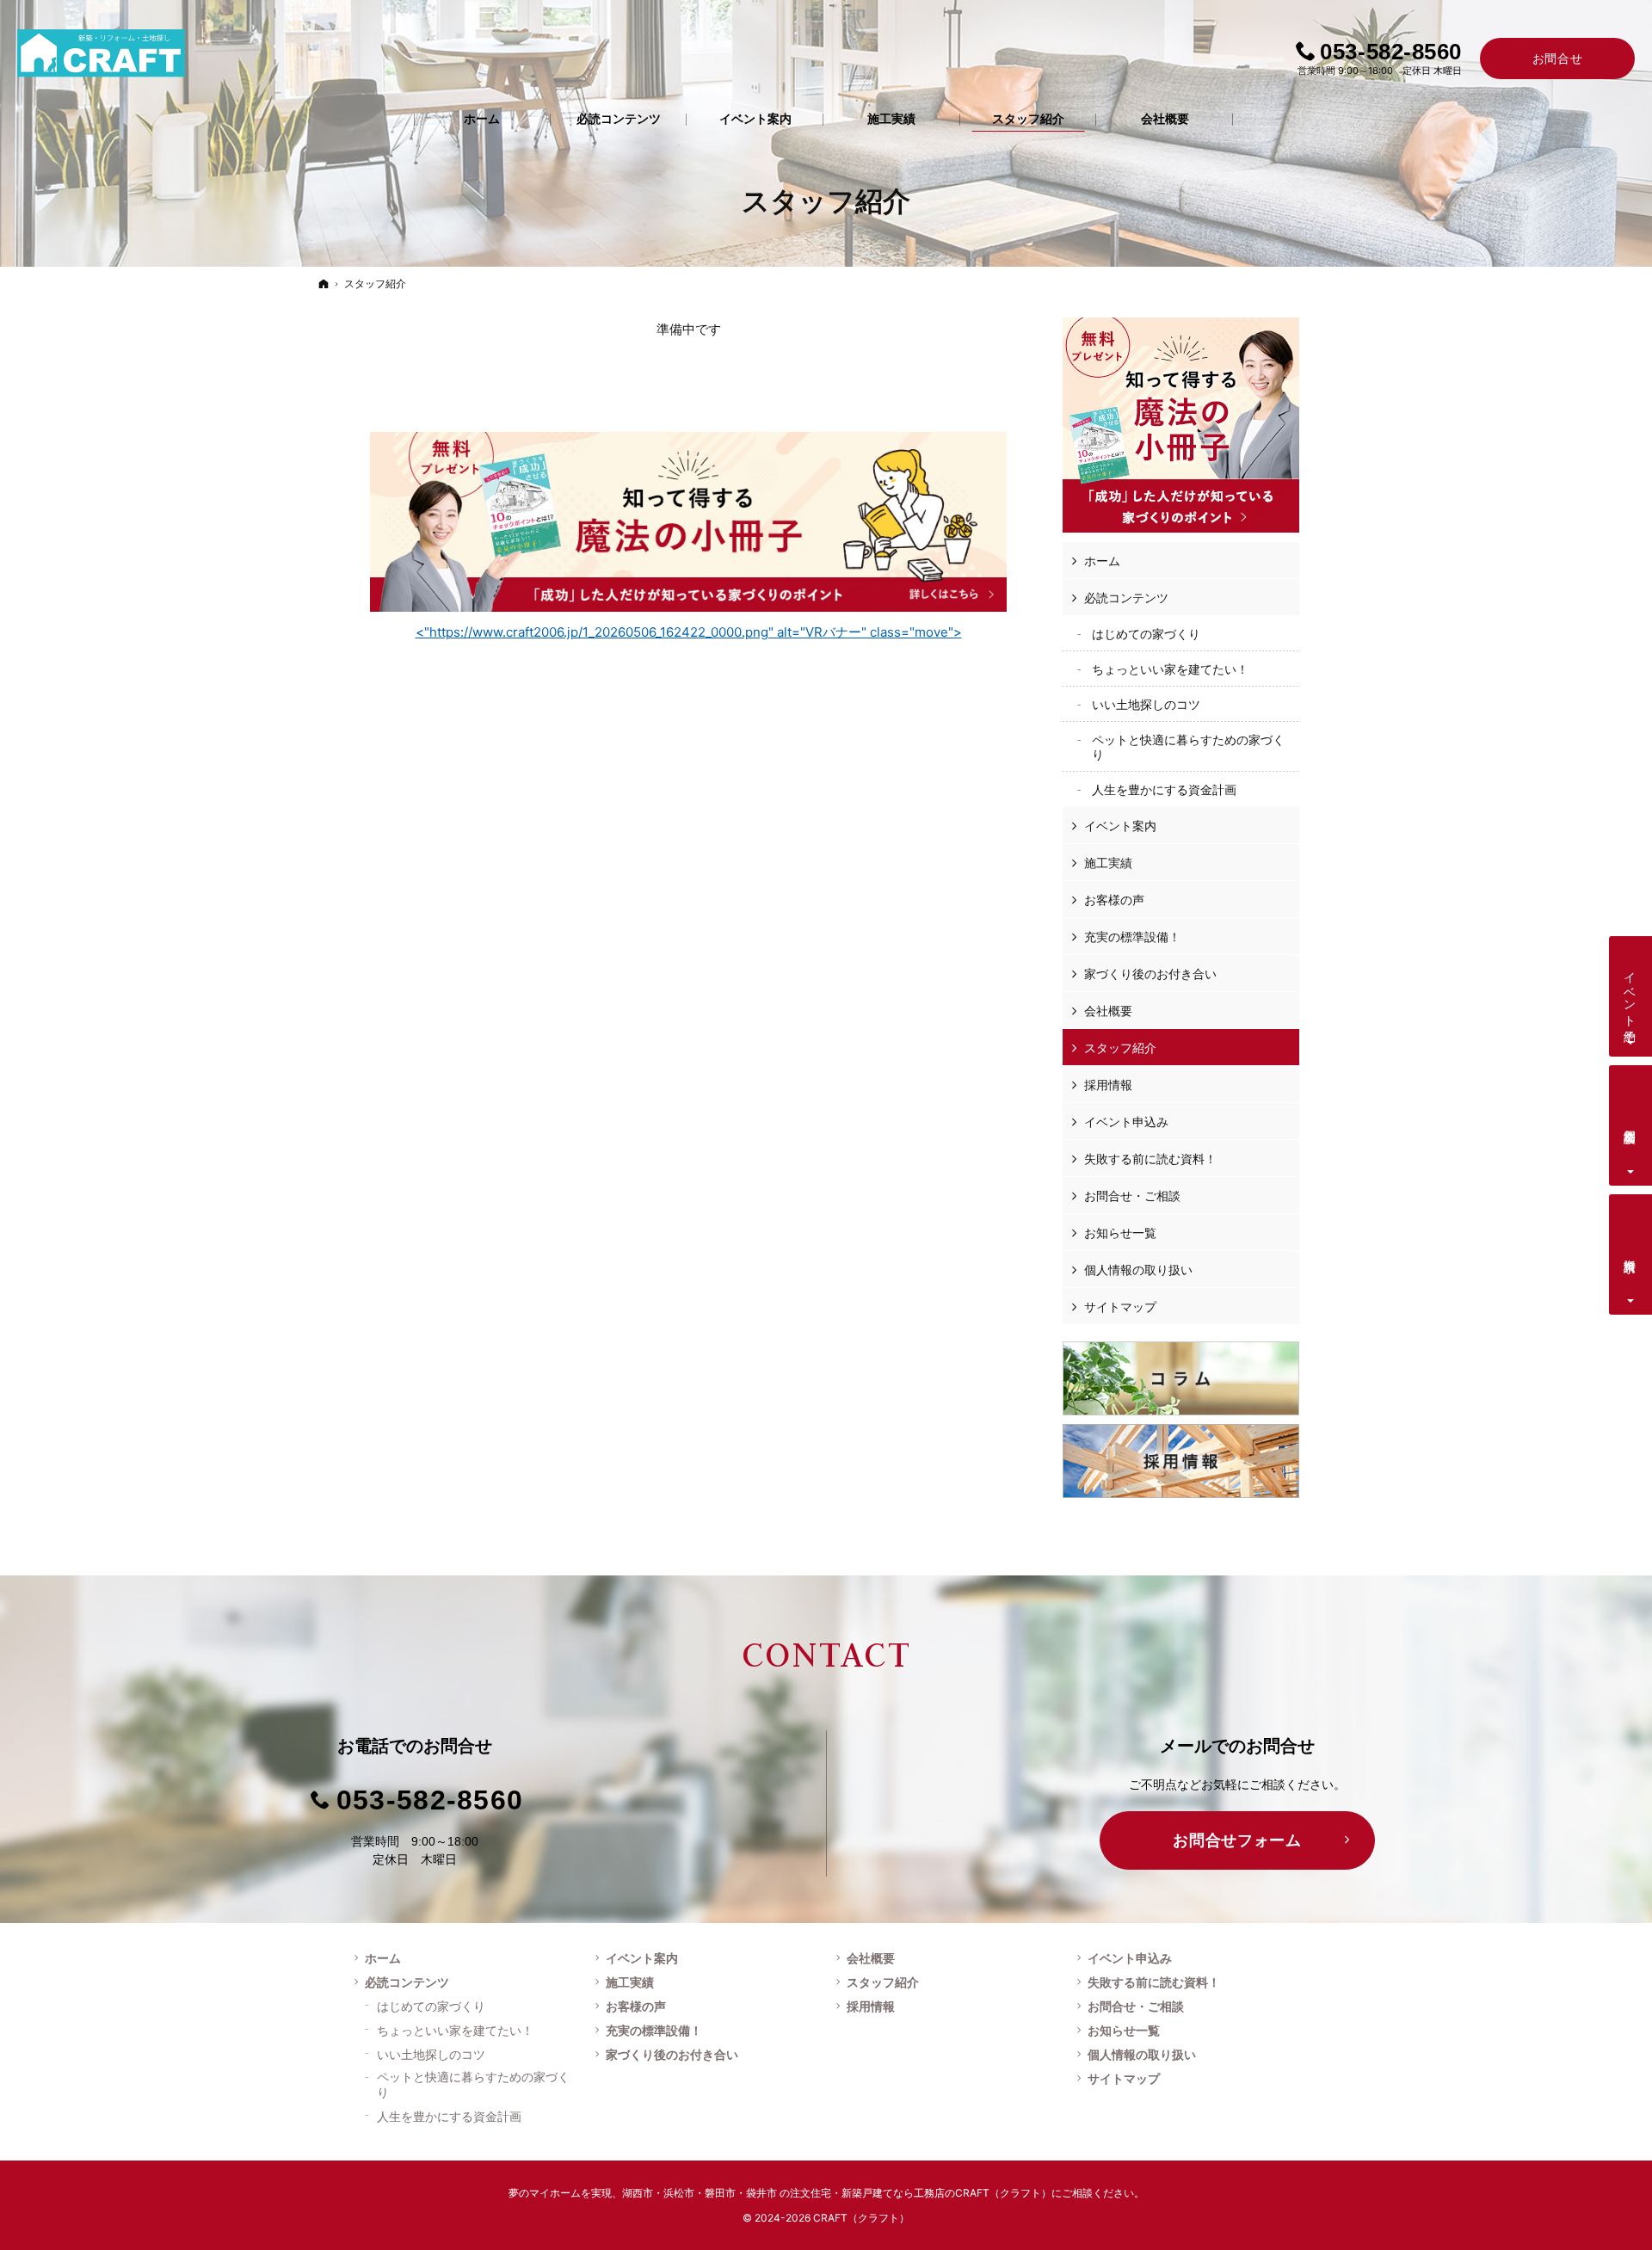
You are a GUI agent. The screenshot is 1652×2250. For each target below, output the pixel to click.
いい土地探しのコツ (1146, 704)
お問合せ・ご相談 (1132, 1196)
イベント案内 (1120, 826)
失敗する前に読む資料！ (1150, 1159)
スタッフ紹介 (1120, 1048)
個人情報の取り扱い (1138, 1270)
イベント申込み (1126, 1122)
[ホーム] (324, 284)
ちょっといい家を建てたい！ (1170, 669)
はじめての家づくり (1146, 634)
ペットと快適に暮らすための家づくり (1188, 747)
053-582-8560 (430, 1800)
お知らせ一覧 (1120, 1233)
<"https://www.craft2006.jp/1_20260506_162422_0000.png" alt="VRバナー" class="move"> (689, 632)
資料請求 (1631, 1251)
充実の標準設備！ (1132, 937)
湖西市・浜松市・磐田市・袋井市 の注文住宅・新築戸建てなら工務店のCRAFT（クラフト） (837, 2193)
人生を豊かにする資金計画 (1164, 789)
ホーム (1102, 561)
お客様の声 (1114, 900)
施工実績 (1108, 863)
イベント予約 (1631, 993)
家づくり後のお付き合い (1150, 974)
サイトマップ (1120, 1307)
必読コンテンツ (1126, 598)
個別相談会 (1631, 1122)
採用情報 (1108, 1085)
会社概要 (1108, 1011)
